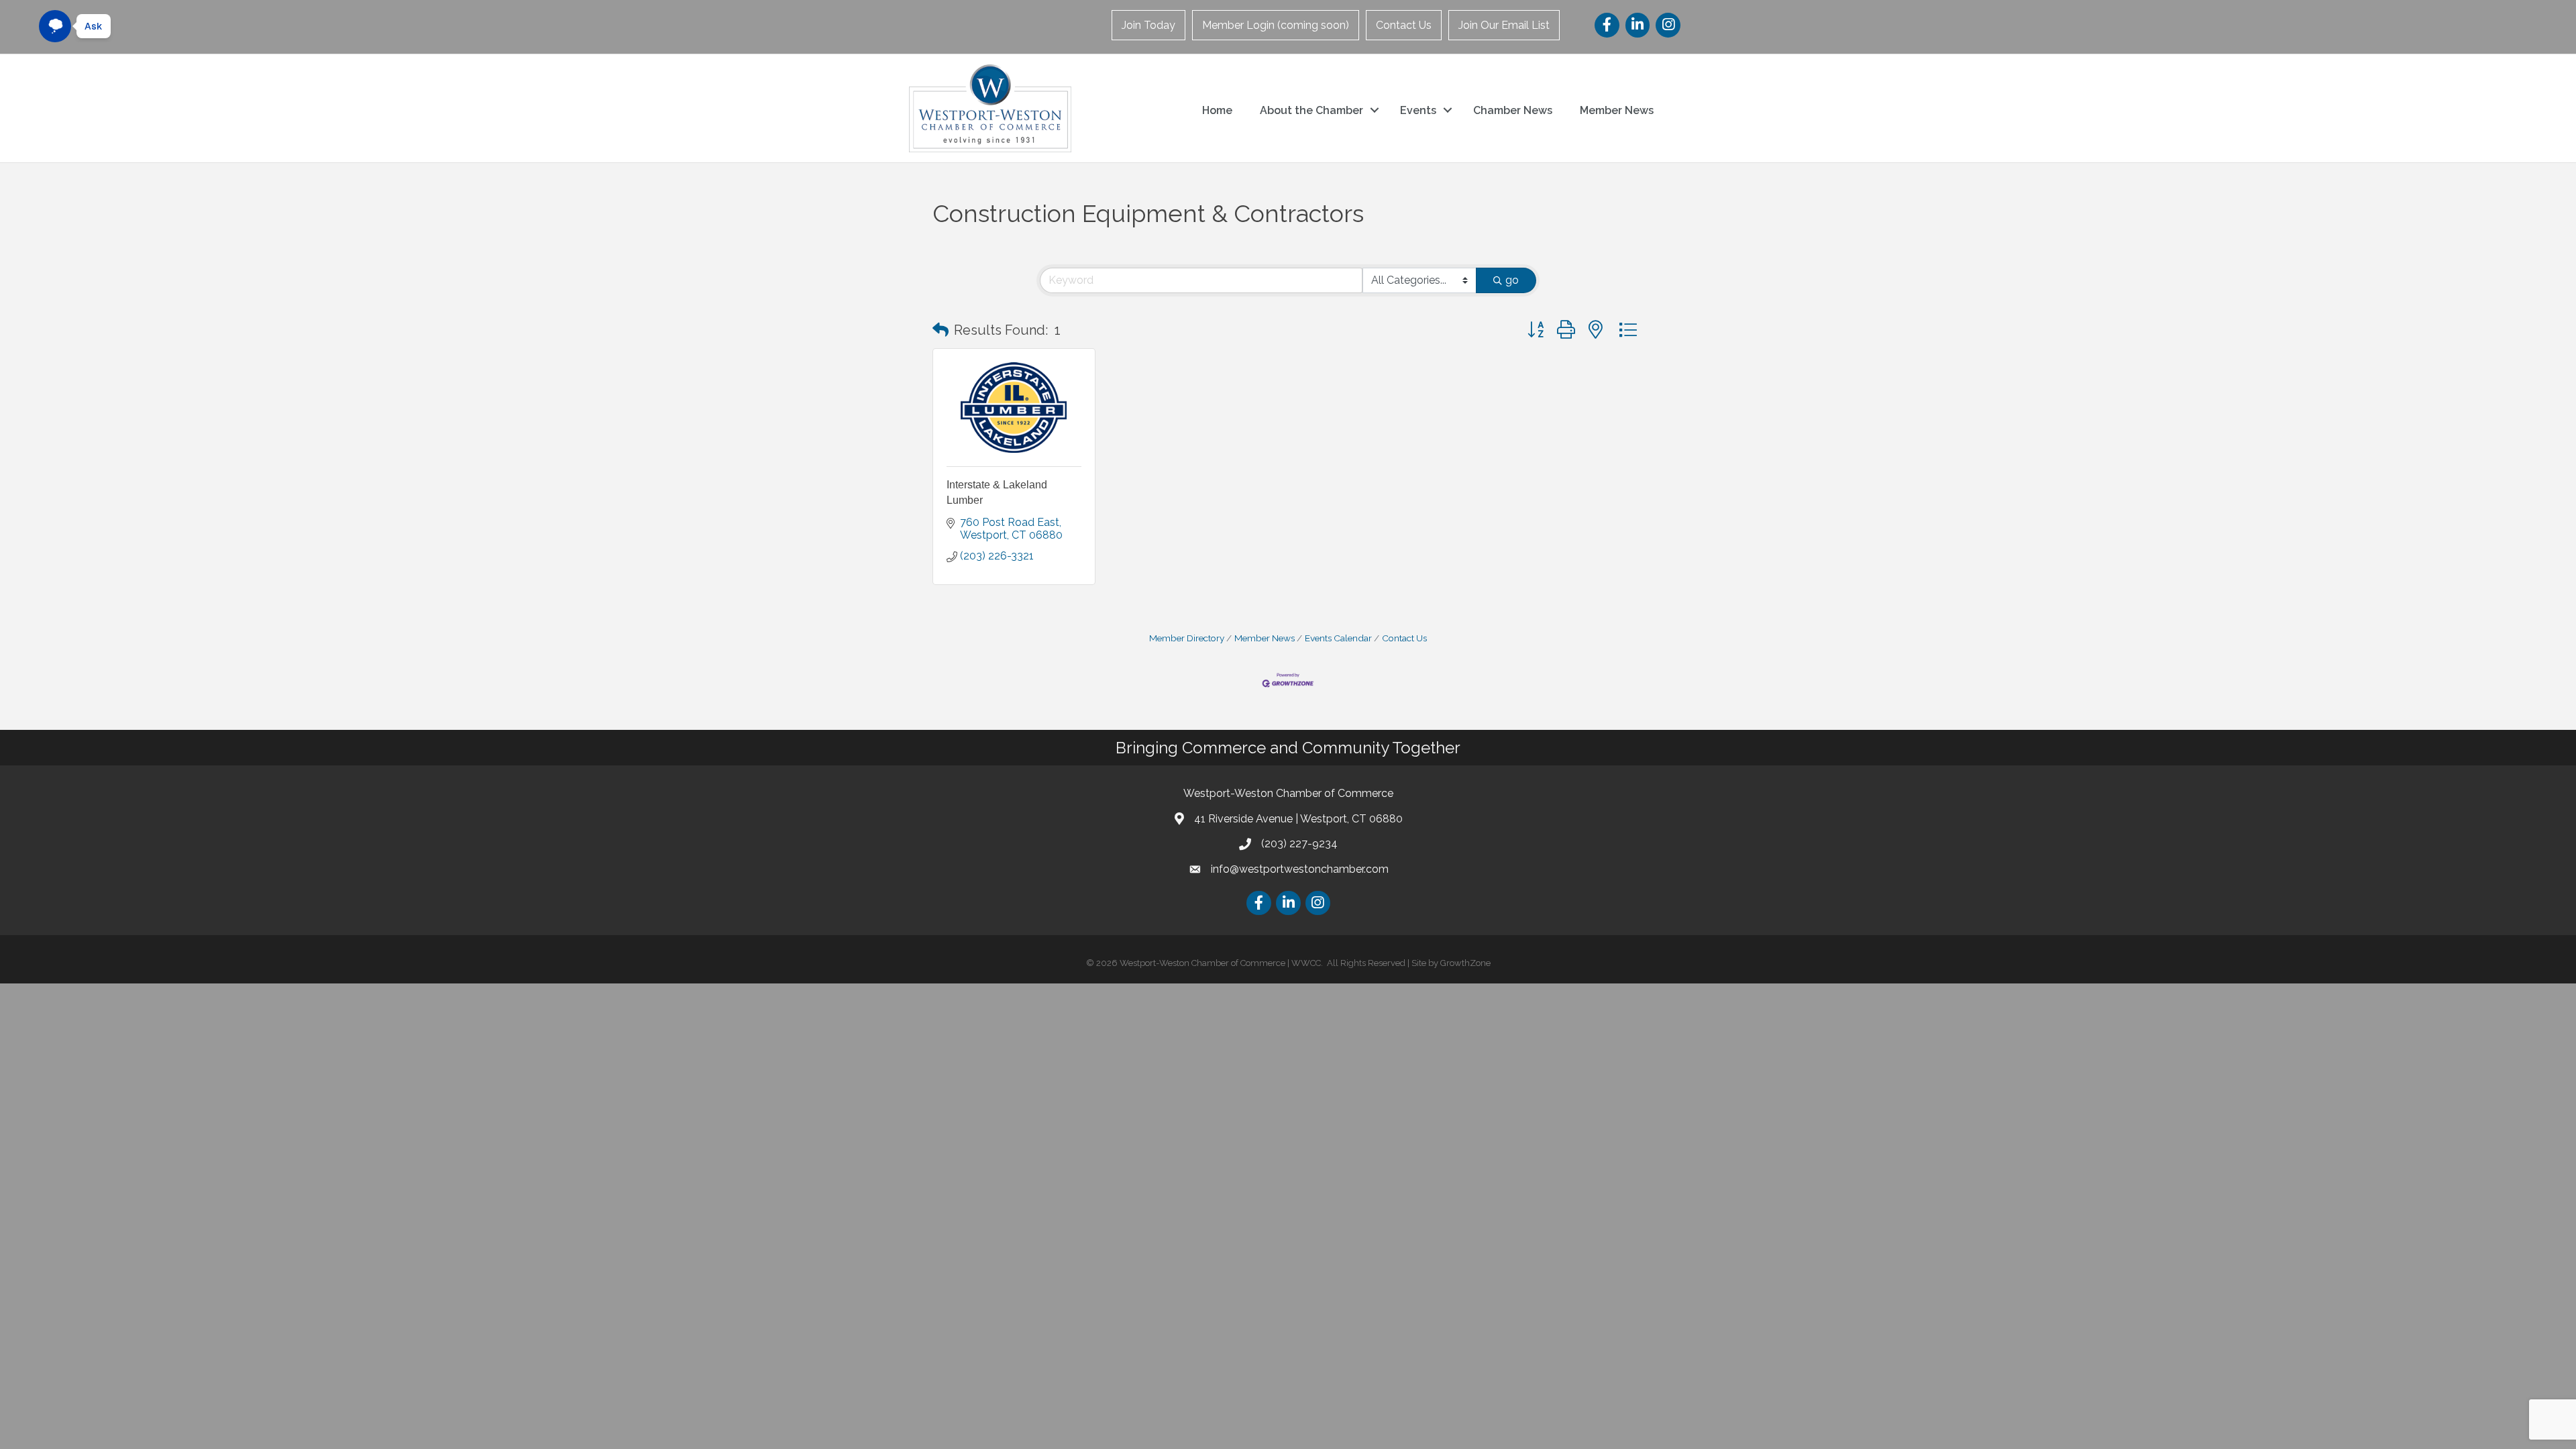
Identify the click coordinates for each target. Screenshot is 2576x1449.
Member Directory (1187, 638)
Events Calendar (1338, 638)
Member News (1617, 110)
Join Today (1148, 25)
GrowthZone (1465, 963)
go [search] (1512, 280)
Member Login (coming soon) (1276, 25)
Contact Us (1404, 25)
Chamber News (1513, 110)
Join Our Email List (1504, 25)
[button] (941, 330)
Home (1217, 110)
